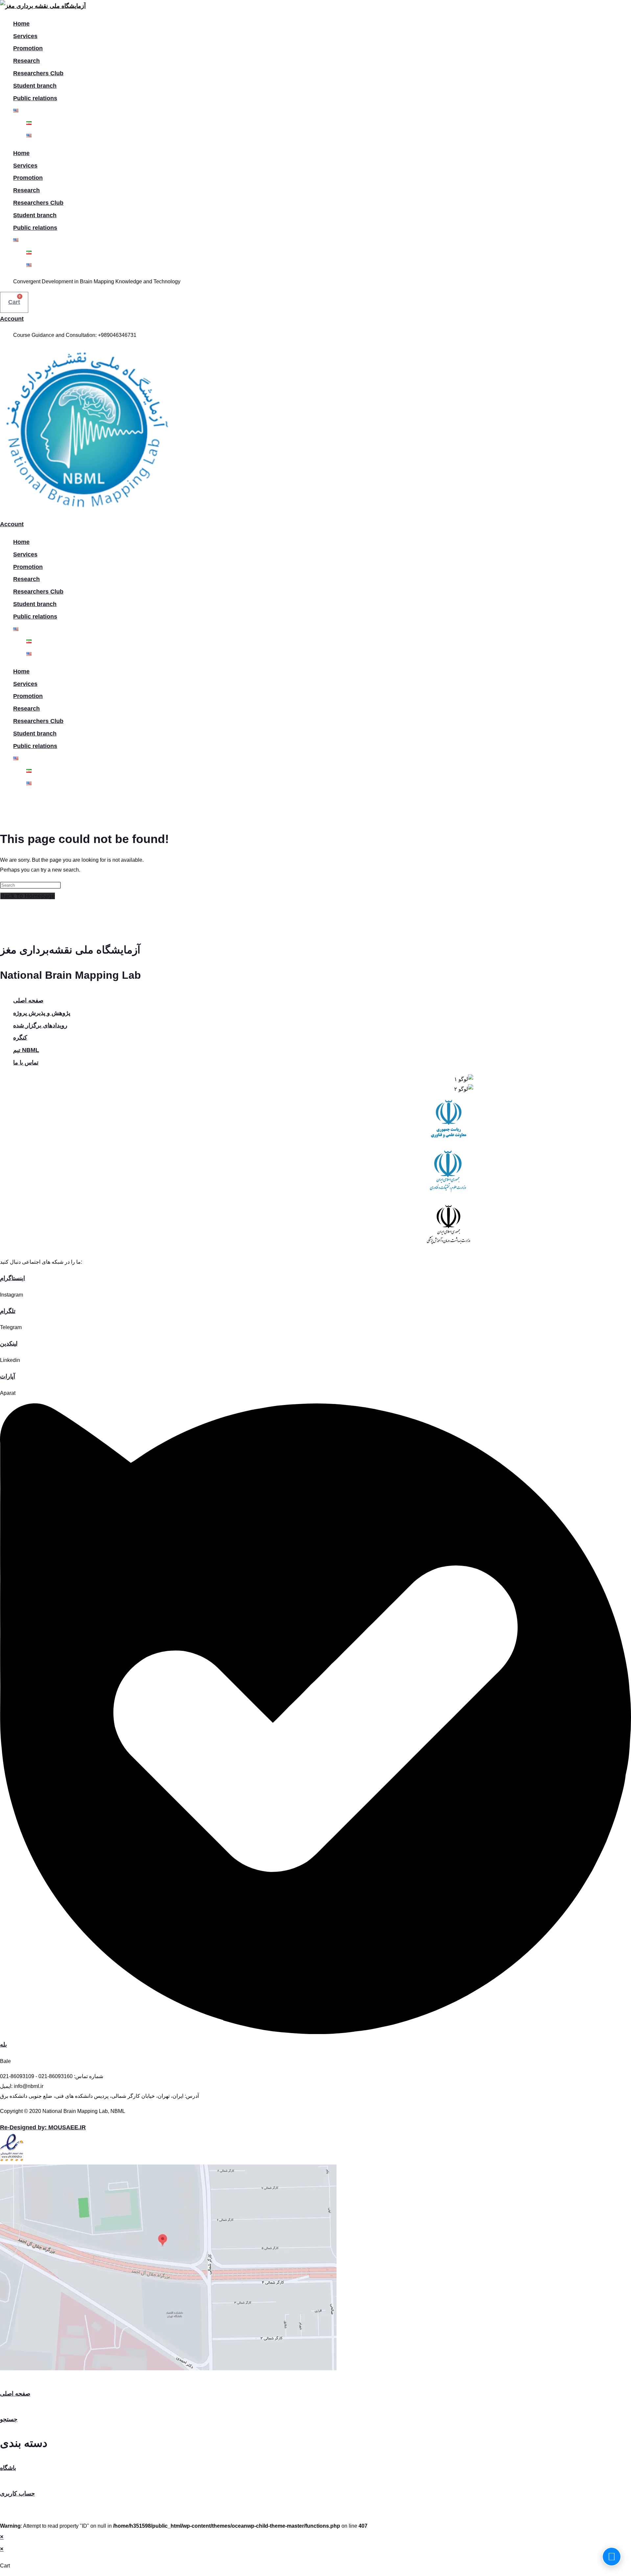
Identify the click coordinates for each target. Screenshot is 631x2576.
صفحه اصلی (15, 2394)
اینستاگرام (12, 1278)
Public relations (35, 98)
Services (25, 36)
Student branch (35, 86)
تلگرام (8, 1311)
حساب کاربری (17, 2494)
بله (3, 2045)
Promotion (28, 48)
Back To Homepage (28, 896)
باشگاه (8, 2468)
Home (21, 24)
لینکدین (9, 1344)
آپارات (8, 1376)
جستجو (9, 2419)
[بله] (315, 2032)
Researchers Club (38, 73)
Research (26, 61)
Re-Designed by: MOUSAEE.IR (43, 2127)
